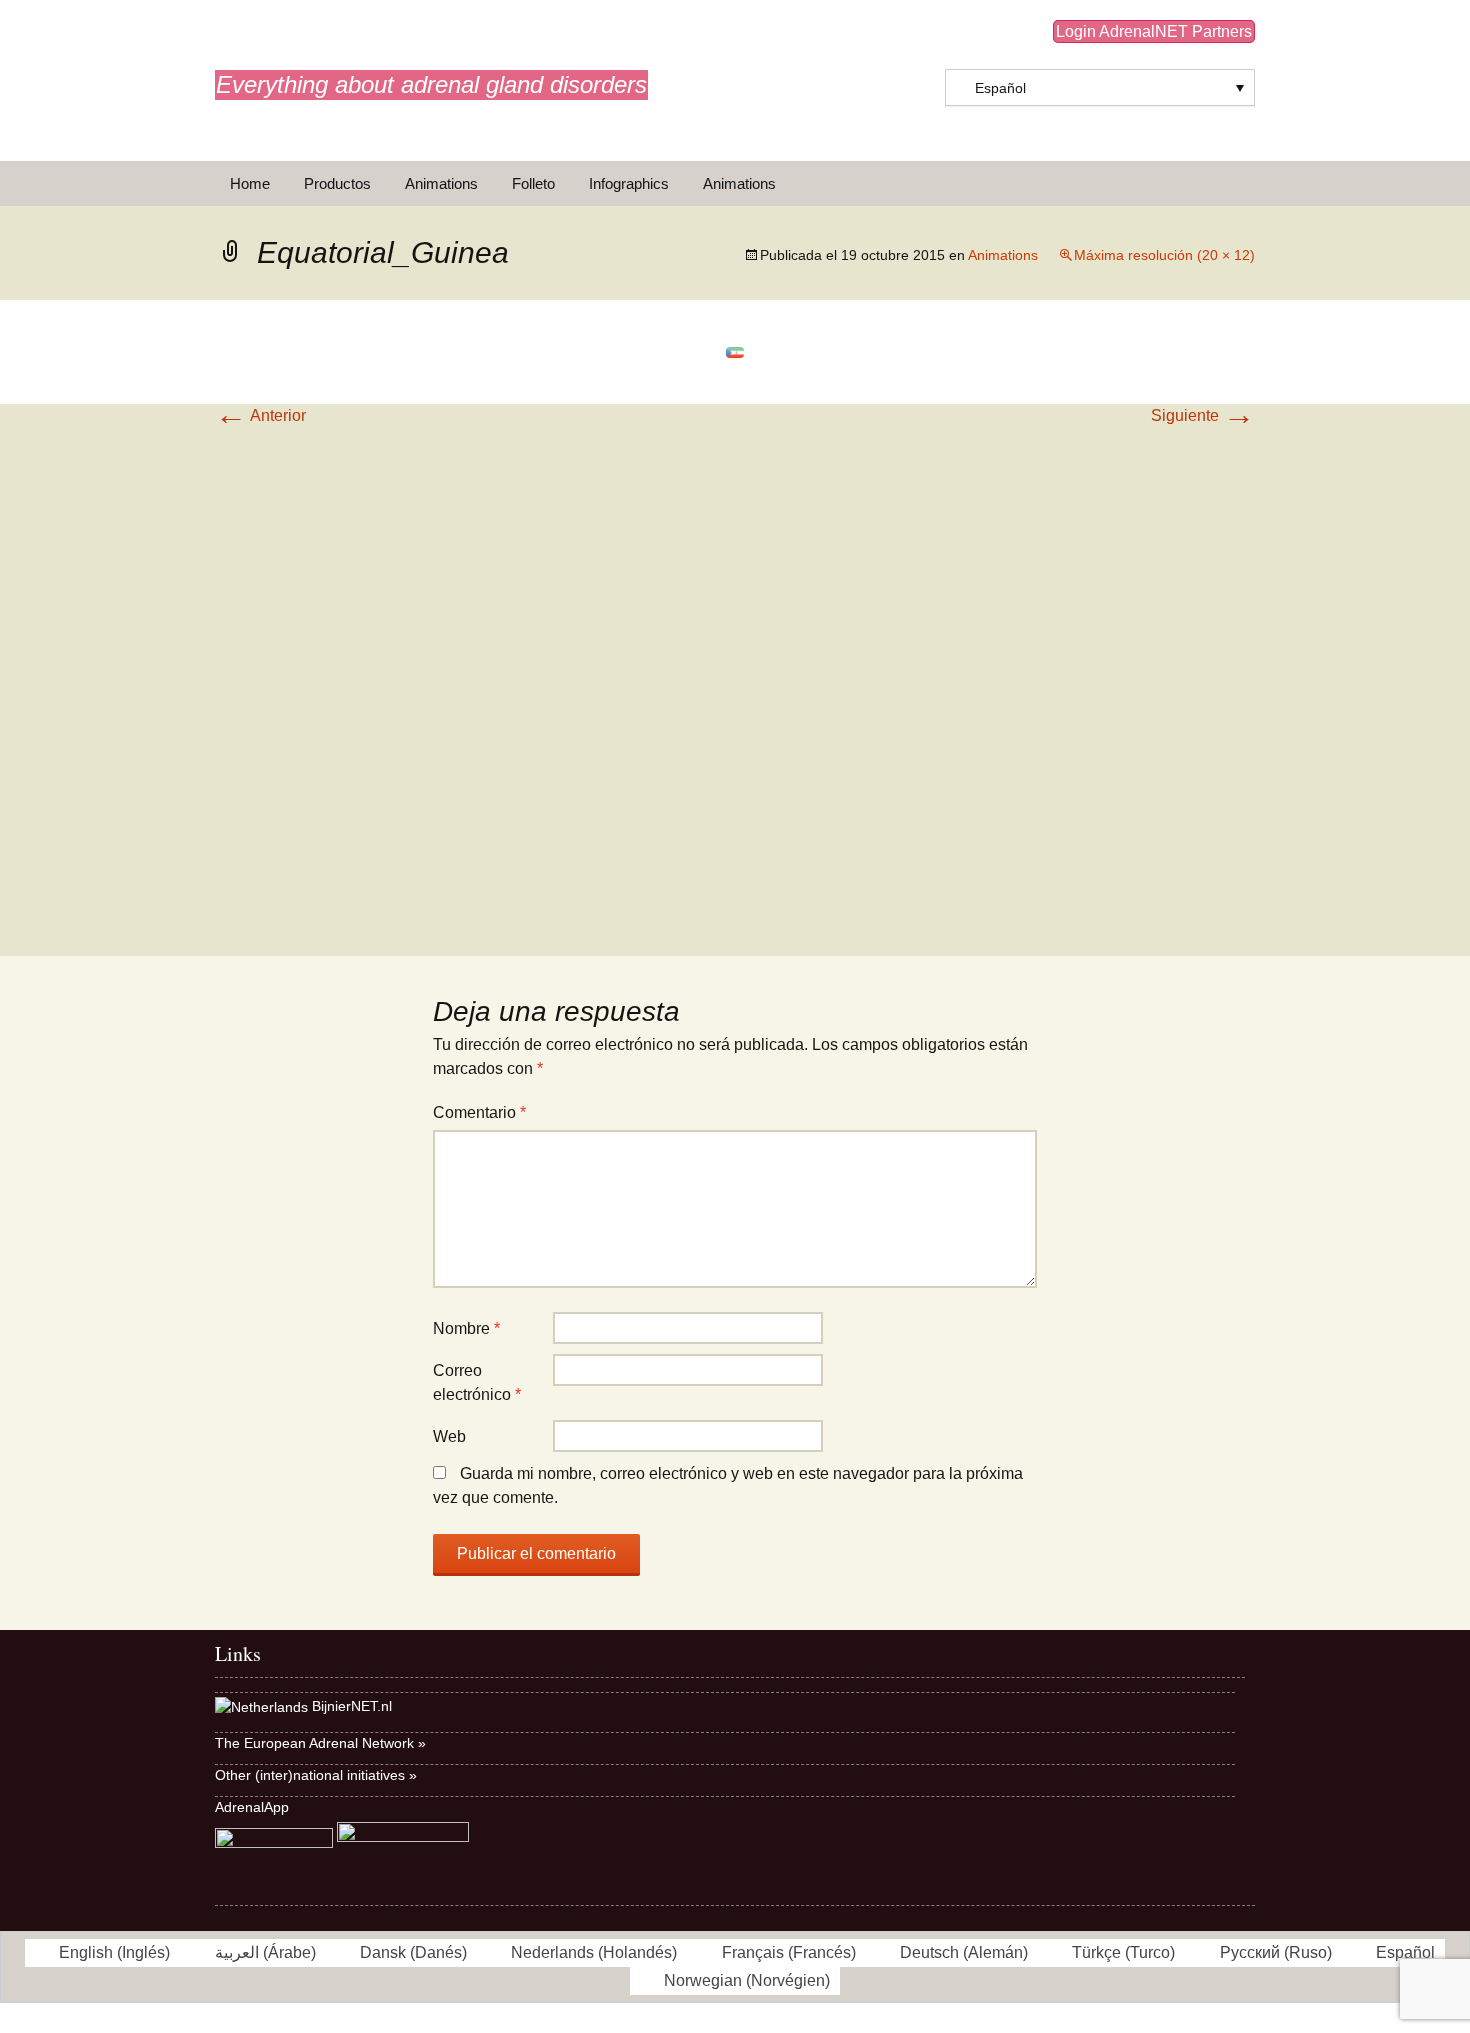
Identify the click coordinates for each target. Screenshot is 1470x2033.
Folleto (533, 183)
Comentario (479, 1112)
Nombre (466, 1328)
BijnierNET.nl (352, 1706)
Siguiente (1203, 415)
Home (250, 183)
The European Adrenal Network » (320, 1743)
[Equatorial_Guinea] (735, 351)
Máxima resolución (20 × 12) (1164, 255)
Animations (441, 183)
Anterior (260, 415)
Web (449, 1436)
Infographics (629, 183)
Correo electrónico (477, 1382)
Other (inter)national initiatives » (316, 1775)
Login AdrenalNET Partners (1154, 31)
